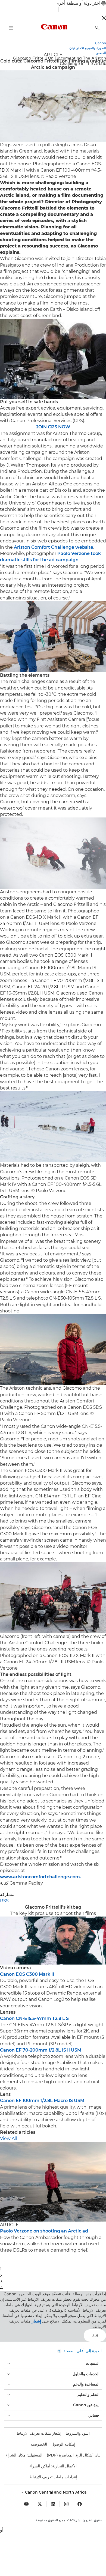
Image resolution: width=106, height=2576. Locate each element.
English (69, 9)
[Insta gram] (66, 2504)
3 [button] (1, 2282)
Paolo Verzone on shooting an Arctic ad (44, 2231)
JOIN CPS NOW (53, 427)
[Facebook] (80, 2504)
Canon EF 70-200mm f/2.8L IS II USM (41, 2050)
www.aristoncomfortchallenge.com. (40, 1877)
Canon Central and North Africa (55, 2492)
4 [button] (1, 2288)
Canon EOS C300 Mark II (27, 1974)
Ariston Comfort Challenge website (54, 547)
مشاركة (7, 1895)
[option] (53, 2198)
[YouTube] (26, 2504)
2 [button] (1, 2275)
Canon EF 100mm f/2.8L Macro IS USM (42, 2101)
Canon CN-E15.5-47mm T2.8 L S (34, 2018)
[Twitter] (40, 2504)
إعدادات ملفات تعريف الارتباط (53, 2477)
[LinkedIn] (53, 2504)
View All (8, 2138)
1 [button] (1, 2269)
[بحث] (97, 28)
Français (48, 9)
